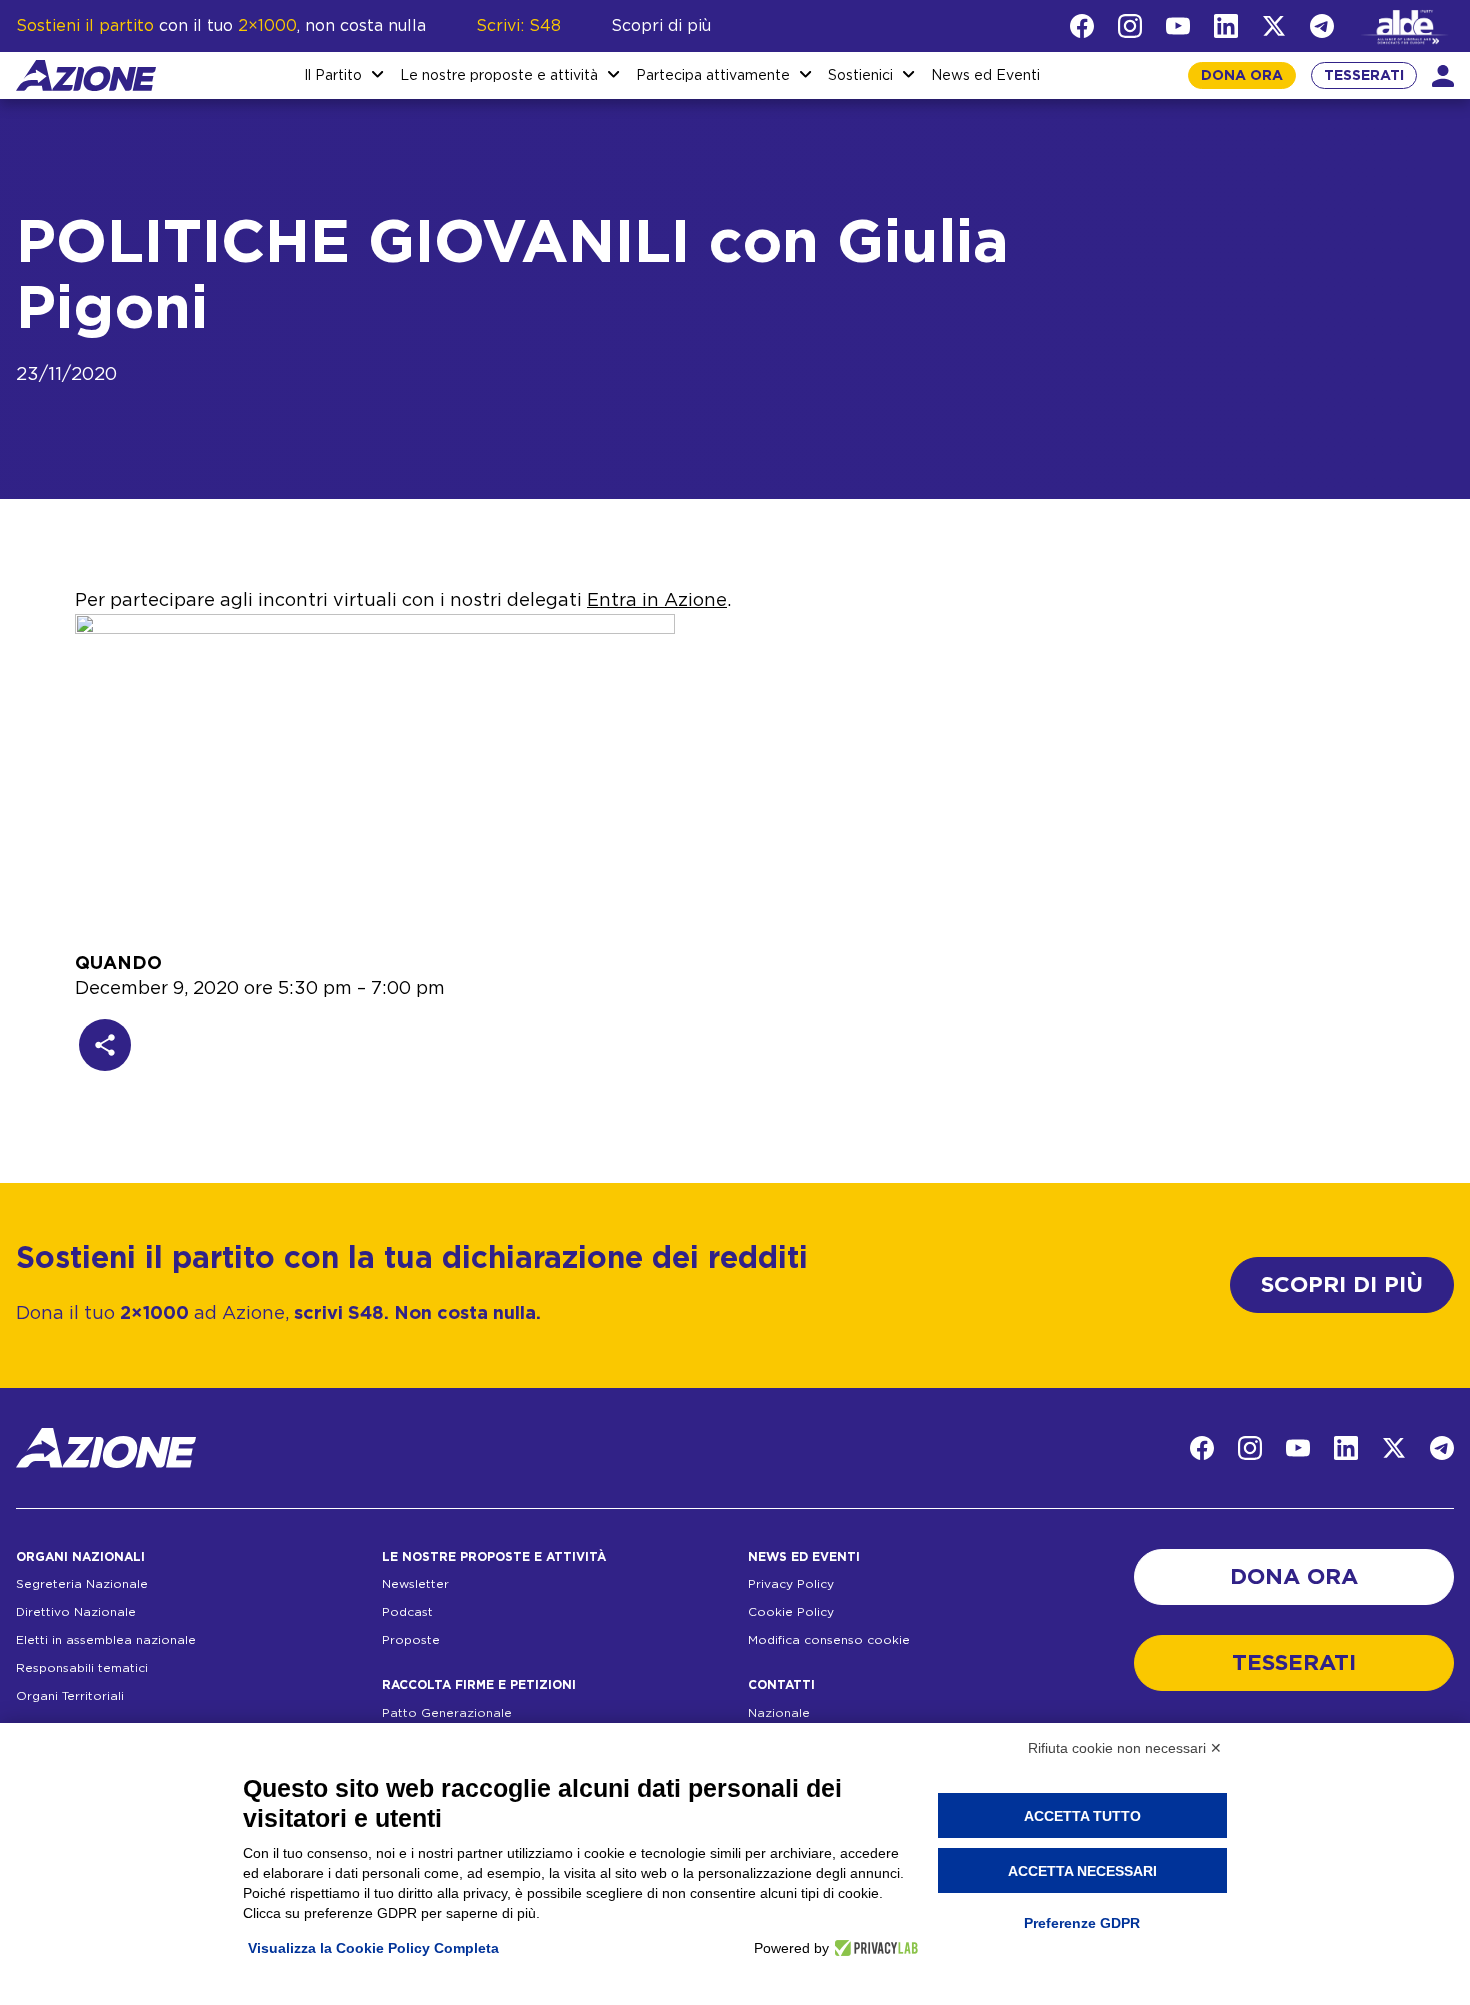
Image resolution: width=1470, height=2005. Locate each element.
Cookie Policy (791, 1612)
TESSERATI (1364, 76)
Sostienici (860, 76)
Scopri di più (661, 26)
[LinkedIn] (1226, 26)
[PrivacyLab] (873, 1948)
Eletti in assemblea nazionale (106, 1640)
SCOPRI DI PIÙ (1342, 1285)
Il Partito (333, 76)
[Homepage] (86, 75)
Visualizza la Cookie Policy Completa (373, 1948)
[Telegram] (1322, 26)
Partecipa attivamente (713, 76)
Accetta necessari (1082, 1871)
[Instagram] (1130, 26)
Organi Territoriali (70, 1696)
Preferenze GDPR (1082, 1923)
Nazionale (779, 1713)
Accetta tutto (1082, 1816)
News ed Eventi (985, 76)
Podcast (407, 1612)
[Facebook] (1082, 26)
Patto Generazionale (447, 1713)
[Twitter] (1274, 26)
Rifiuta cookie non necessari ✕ (1125, 1748)
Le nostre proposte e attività (499, 76)
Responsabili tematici (82, 1668)
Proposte (411, 1640)
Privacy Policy (791, 1584)
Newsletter (415, 1584)
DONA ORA (1242, 76)
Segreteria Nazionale (82, 1584)
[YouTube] (1178, 26)
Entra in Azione (657, 601)
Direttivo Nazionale (76, 1612)
